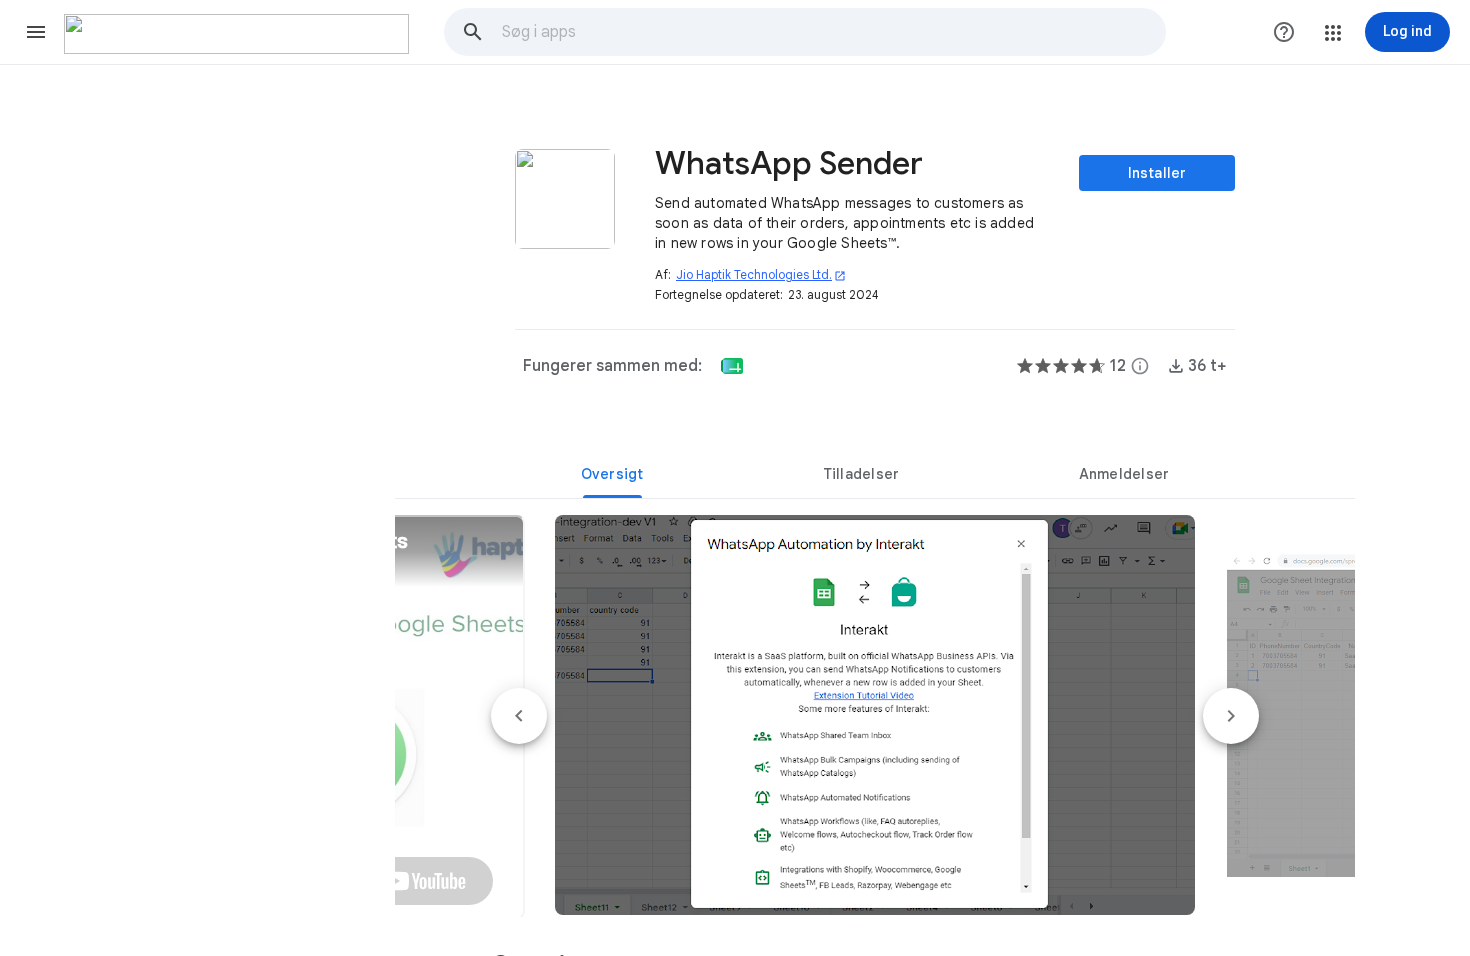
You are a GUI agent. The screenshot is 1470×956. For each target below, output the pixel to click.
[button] (36, 32)
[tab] (612, 474)
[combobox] (833, 32)
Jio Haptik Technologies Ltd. (761, 274)
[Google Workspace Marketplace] (236, 34)
